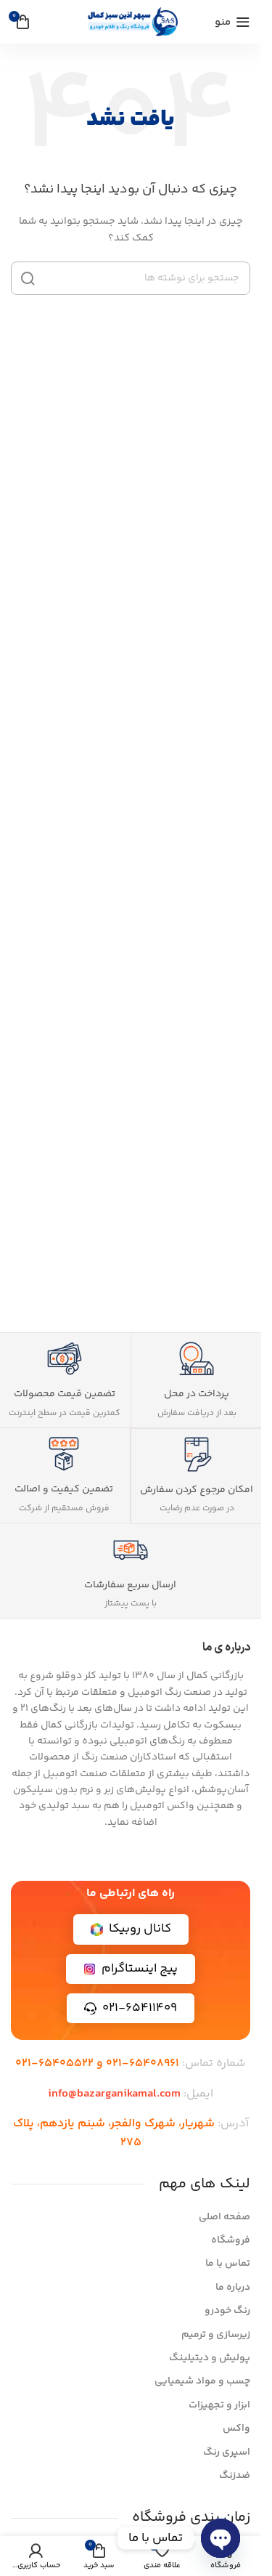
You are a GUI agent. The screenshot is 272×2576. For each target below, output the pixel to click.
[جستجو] (28, 278)
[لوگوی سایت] (131, 22)
